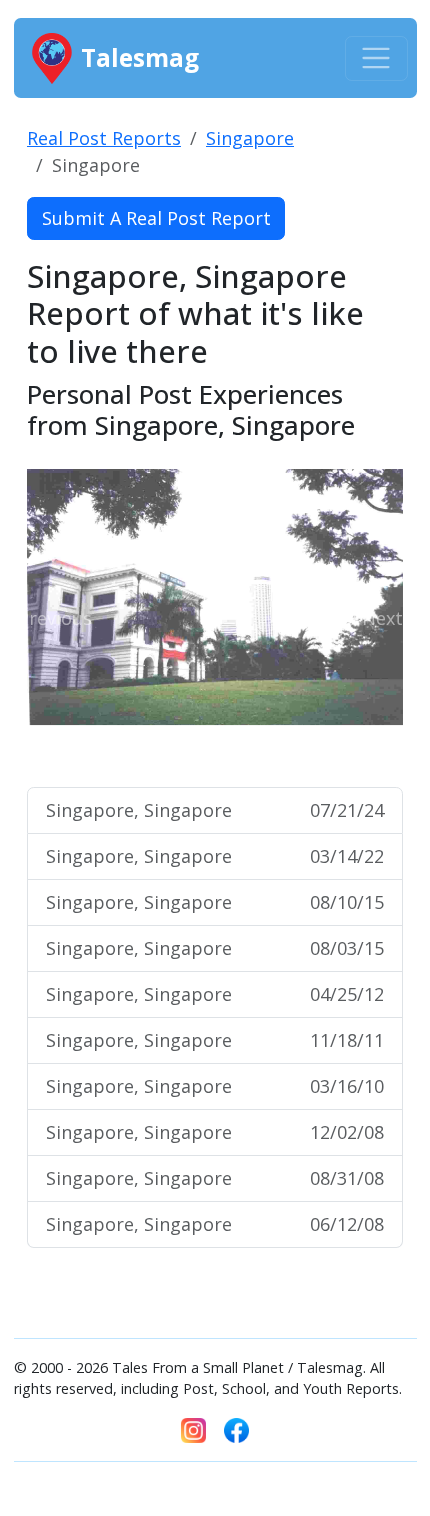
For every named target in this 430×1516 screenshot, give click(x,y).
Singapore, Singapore (215, 810)
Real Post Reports (104, 138)
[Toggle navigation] (376, 58)
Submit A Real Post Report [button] (156, 218)
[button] (55, 619)
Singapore (250, 138)
